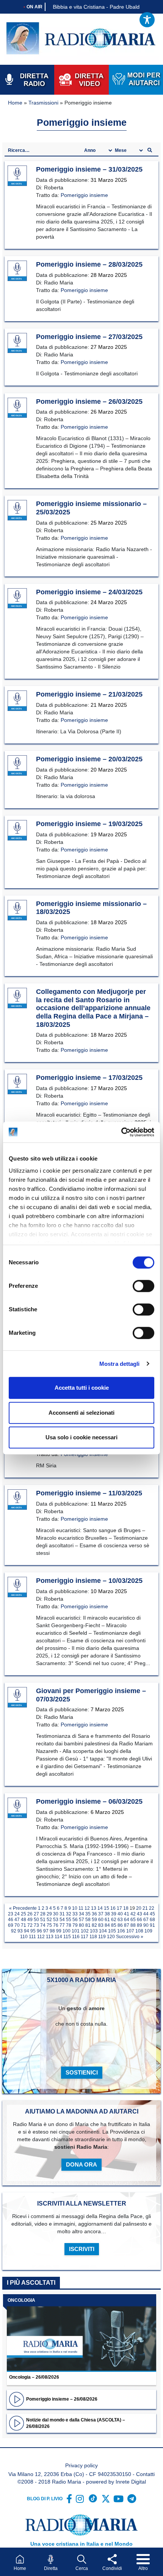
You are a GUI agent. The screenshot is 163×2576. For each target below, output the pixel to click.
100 (67, 1931)
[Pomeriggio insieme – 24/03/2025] (17, 598)
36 (94, 1914)
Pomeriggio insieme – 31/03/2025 (89, 169)
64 (127, 1920)
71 (24, 1925)
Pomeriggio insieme (84, 195)
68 (152, 1920)
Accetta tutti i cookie (82, 1388)
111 (32, 1937)
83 (101, 1925)
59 (94, 1920)
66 (139, 1920)
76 (56, 1925)
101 (76, 1931)
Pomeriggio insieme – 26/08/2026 (62, 2399)
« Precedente (23, 1908)
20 (139, 1908)
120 (111, 1937)
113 (50, 1937)
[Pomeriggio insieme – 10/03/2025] (17, 1587)
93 (20, 1931)
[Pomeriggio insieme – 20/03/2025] (17, 766)
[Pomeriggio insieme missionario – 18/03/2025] (17, 910)
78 (69, 1925)
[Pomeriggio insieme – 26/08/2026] (16, 2399)
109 (148, 1931)
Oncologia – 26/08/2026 (34, 2377)
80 (81, 1925)
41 (127, 1914)
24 (17, 1914)
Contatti (145, 2474)
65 (133, 1920)
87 (127, 1925)
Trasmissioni (43, 103)
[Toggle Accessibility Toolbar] (147, 20)
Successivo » (130, 1937)
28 (43, 1914)
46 (11, 1920)
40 (120, 1914)
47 (17, 1920)
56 (75, 1920)
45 (152, 1914)
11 (81, 1908)
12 (87, 1908)
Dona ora (81, 2164)
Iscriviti (82, 2249)
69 (11, 1925)
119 (102, 1937)
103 (94, 1931)
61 (107, 1920)
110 (24, 1937)
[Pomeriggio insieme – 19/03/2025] (17, 831)
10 (75, 1908)
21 (145, 1908)
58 (88, 1920)
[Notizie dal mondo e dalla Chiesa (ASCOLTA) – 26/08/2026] (16, 2423)
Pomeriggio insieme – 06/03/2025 (89, 1801)
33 (75, 1914)
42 (133, 1914)
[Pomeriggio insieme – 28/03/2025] (17, 271)
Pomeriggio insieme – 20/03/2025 (89, 759)
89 (139, 1925)
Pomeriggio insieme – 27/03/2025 (89, 337)
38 (107, 1914)
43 (139, 1914)
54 (62, 1920)
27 (36, 1914)
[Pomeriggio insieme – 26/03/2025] (17, 408)
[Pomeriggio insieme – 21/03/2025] (17, 701)
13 (94, 1908)
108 (139, 1931)
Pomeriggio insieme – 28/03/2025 (89, 264)
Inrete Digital (131, 2482)
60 (101, 1920)
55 (69, 1920)
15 (107, 1908)
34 (81, 1914)
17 (119, 1908)
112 (41, 1937)
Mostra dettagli (120, 1364)
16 (113, 1908)
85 (114, 1925)
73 (36, 1925)
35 (88, 1914)
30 (56, 1914)
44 (146, 1914)
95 (33, 1931)
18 (126, 1908)
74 (43, 1925)
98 (52, 1931)
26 (30, 1914)
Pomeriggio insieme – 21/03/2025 (89, 694)
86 (120, 1925)
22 (152, 1908)
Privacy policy (81, 2465)
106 (121, 1931)
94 (27, 1931)
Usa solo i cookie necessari (81, 1437)
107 (130, 1931)
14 (100, 1908)
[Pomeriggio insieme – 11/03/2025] (17, 1500)
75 (49, 1925)
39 (114, 1914)
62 (114, 1920)
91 (152, 1925)
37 (101, 1914)
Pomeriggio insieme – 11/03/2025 (89, 1493)
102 (85, 1931)
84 (107, 1925)
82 (94, 1925)
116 (76, 1937)
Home (15, 103)
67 (146, 1920)
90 (146, 1925)
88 (133, 1925)
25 (24, 1914)
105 (112, 1931)
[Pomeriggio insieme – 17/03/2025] (17, 1084)
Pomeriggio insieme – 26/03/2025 (89, 401)
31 (62, 1914)
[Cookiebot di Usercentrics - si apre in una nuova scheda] (121, 1132)
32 (69, 1914)
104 (103, 1931)
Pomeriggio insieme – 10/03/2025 (89, 1581)
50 (36, 1920)
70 (17, 1925)
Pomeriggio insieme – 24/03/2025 (89, 592)
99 (59, 1931)
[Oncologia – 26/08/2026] (81, 2333)
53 (56, 1920)
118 (93, 1937)
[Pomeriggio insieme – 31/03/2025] (17, 176)
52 (49, 1920)
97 (46, 1931)
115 (67, 1937)
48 (24, 1920)
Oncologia (21, 2300)
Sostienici (82, 2072)
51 (43, 1920)
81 (88, 1925)
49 (30, 1920)
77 (62, 1925)
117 (85, 1937)
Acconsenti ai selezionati (81, 1413)
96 (39, 1931)
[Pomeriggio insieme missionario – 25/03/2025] (17, 511)
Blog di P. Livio (45, 2499)
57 (81, 1920)
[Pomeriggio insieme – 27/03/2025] (17, 343)
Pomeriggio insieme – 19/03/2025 (89, 824)
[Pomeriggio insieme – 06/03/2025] (17, 1808)
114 (58, 1937)
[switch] (143, 1286)
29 (49, 1914)
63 (120, 1920)
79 (75, 1925)
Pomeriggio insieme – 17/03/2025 (89, 1078)
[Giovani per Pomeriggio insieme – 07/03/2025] (17, 1698)
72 (30, 1925)
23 (11, 1914)
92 (14, 1931)
